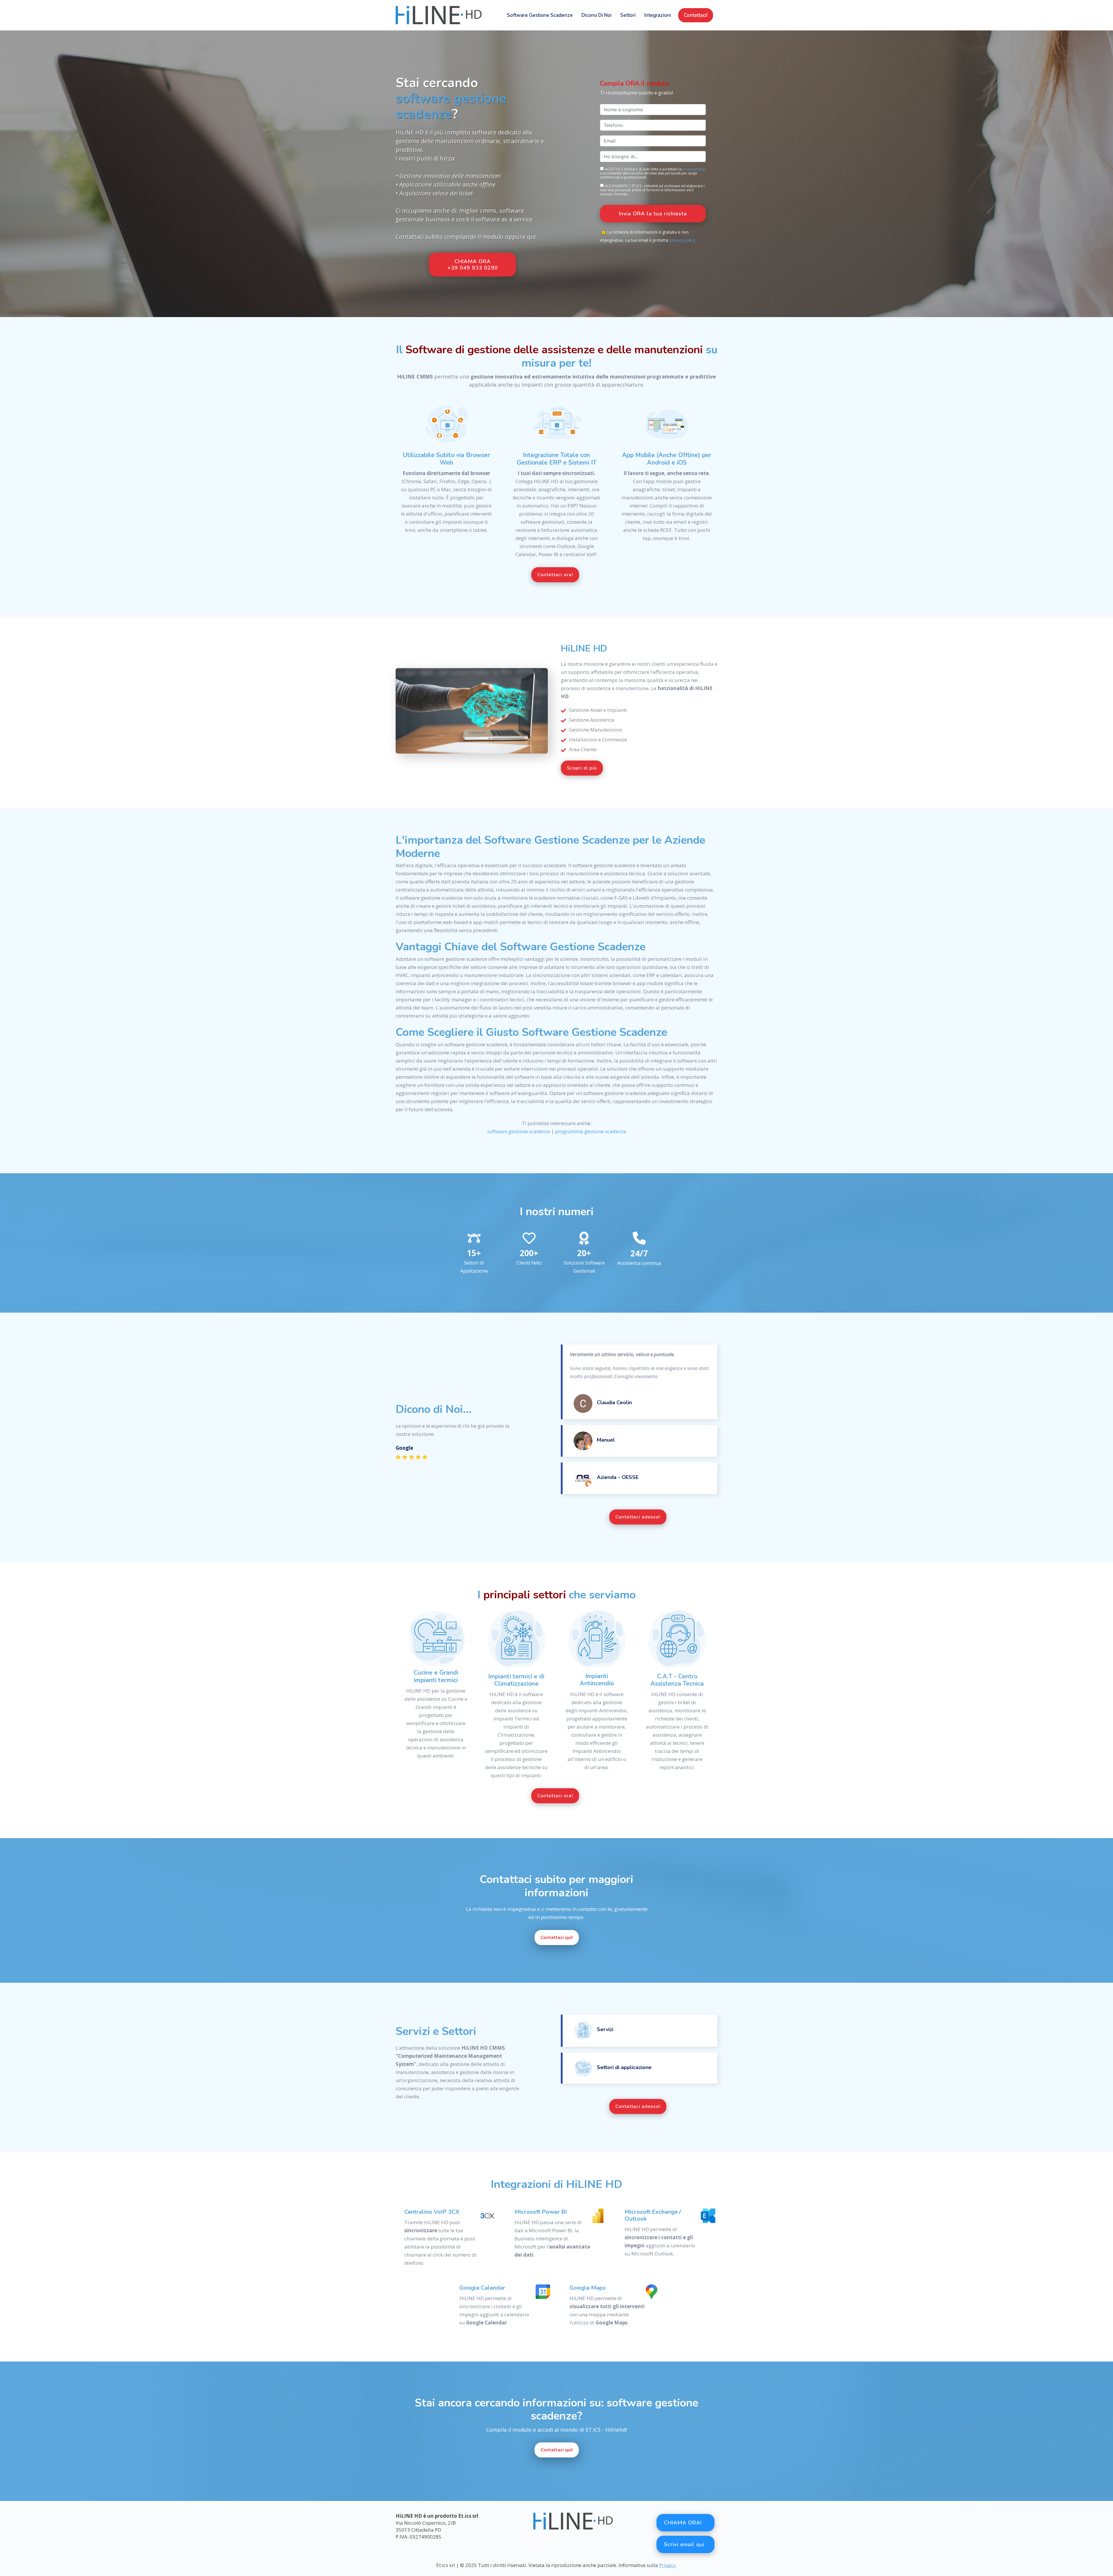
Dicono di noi (596, 15)
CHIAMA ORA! (683, 2523)
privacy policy (694, 169)
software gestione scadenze (540, 15)
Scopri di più (582, 768)
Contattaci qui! (557, 1938)
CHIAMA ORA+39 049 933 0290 (473, 265)
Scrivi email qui (684, 2544)
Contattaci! (696, 15)
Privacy (667, 2565)
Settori (628, 15)
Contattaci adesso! (638, 1517)
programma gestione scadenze (591, 1131)
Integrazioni (658, 15)
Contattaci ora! (555, 575)
